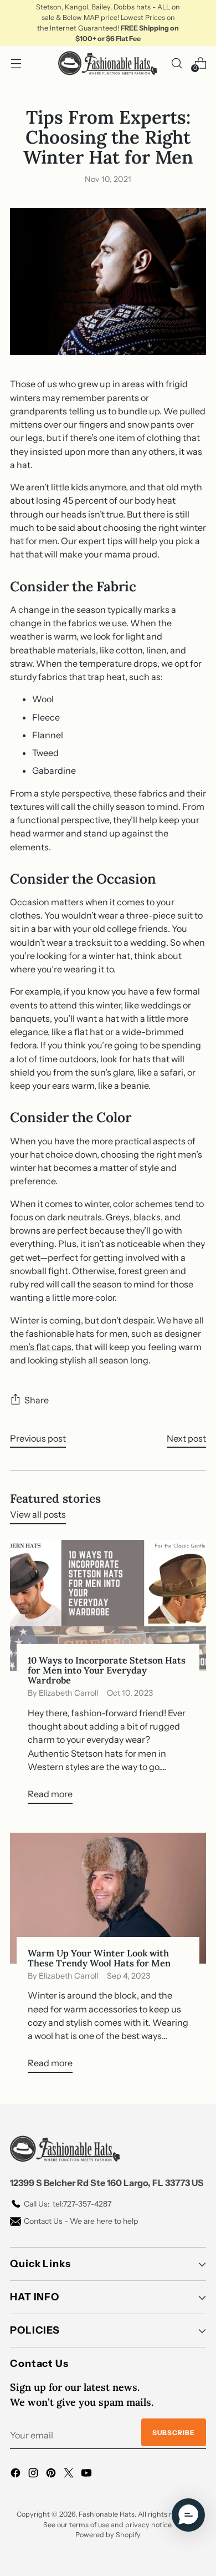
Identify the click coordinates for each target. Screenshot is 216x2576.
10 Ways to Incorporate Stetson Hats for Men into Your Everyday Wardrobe (107, 1670)
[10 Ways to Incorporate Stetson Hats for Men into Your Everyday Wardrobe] (108, 1605)
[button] (188, 2515)
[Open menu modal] (16, 63)
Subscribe (174, 2433)
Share (37, 1400)
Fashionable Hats (107, 2514)
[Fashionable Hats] (108, 63)
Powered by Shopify (108, 2535)
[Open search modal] (176, 63)
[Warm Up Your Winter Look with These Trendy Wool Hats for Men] (108, 1898)
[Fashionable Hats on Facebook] (17, 2474)
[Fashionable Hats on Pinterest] (52, 2474)
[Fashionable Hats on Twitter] (70, 2474)
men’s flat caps (41, 1347)
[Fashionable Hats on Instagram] (34, 2474)
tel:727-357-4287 (68, 2204)
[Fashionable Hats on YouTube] (88, 2474)
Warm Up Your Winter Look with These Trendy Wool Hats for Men (99, 1958)
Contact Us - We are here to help (81, 2221)
